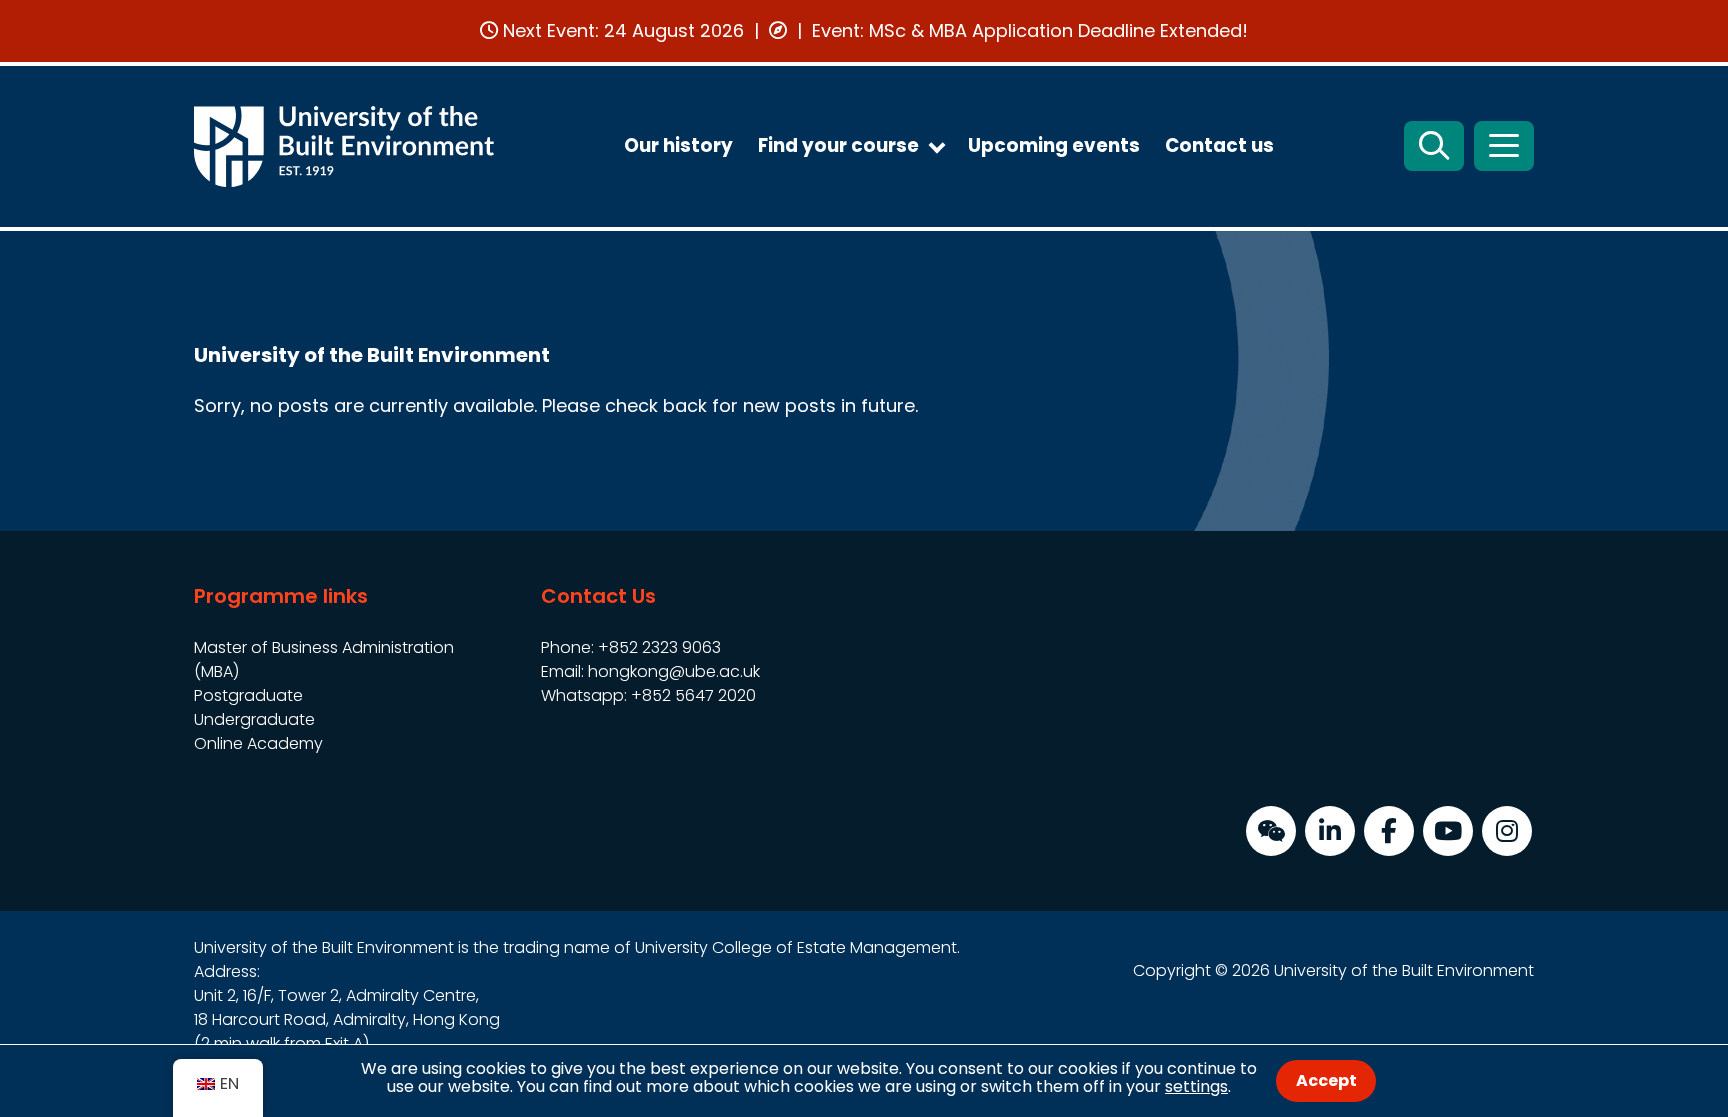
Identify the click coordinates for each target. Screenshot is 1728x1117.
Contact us (1219, 145)
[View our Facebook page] (1389, 831)
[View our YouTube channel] (1448, 831)
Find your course (838, 145)
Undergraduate (254, 719)
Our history (678, 145)
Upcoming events (1054, 145)
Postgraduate (248, 695)
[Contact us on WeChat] (1271, 831)
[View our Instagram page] (1507, 831)
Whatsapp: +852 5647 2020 (648, 695)
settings (1196, 1086)
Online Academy (258, 743)
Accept (1326, 1080)
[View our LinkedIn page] (1330, 831)
